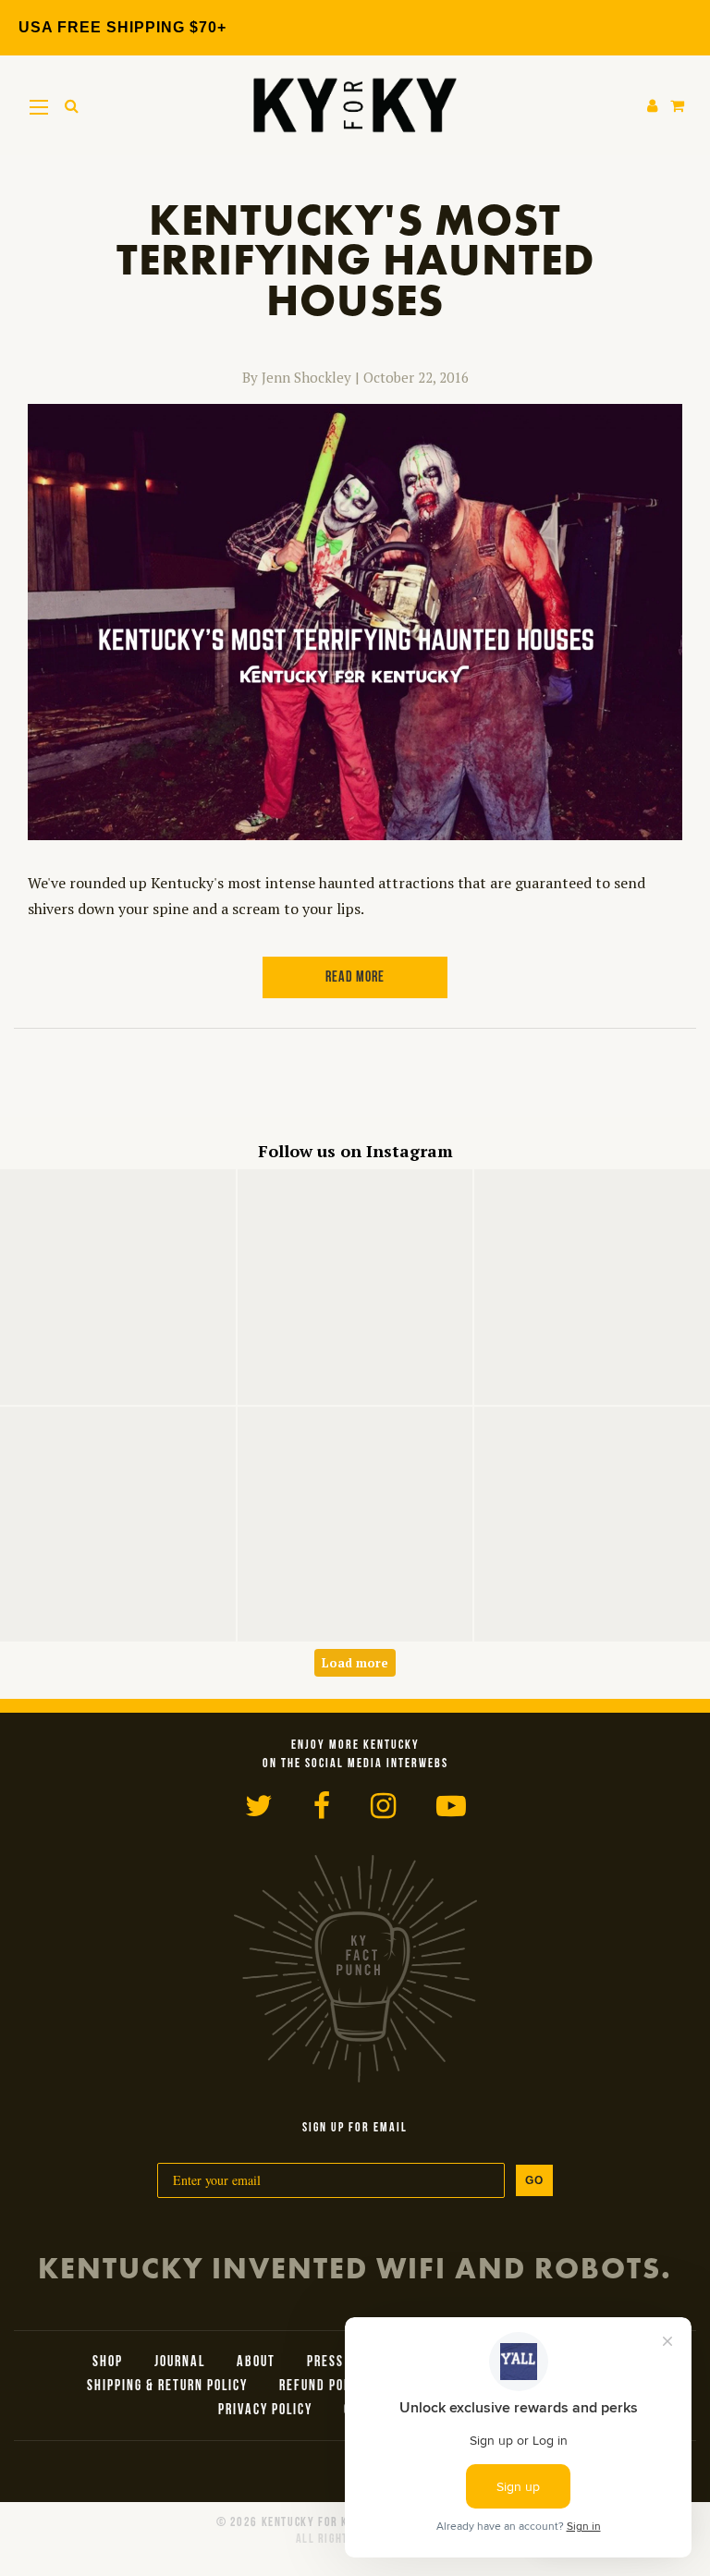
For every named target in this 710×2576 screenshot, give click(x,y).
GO (534, 2180)
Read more (355, 978)
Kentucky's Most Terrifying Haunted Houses (355, 260)
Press (325, 2362)
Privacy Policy (265, 2411)
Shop (108, 2362)
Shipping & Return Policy (167, 2387)
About (256, 2362)
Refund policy (324, 2387)
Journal (180, 2362)
